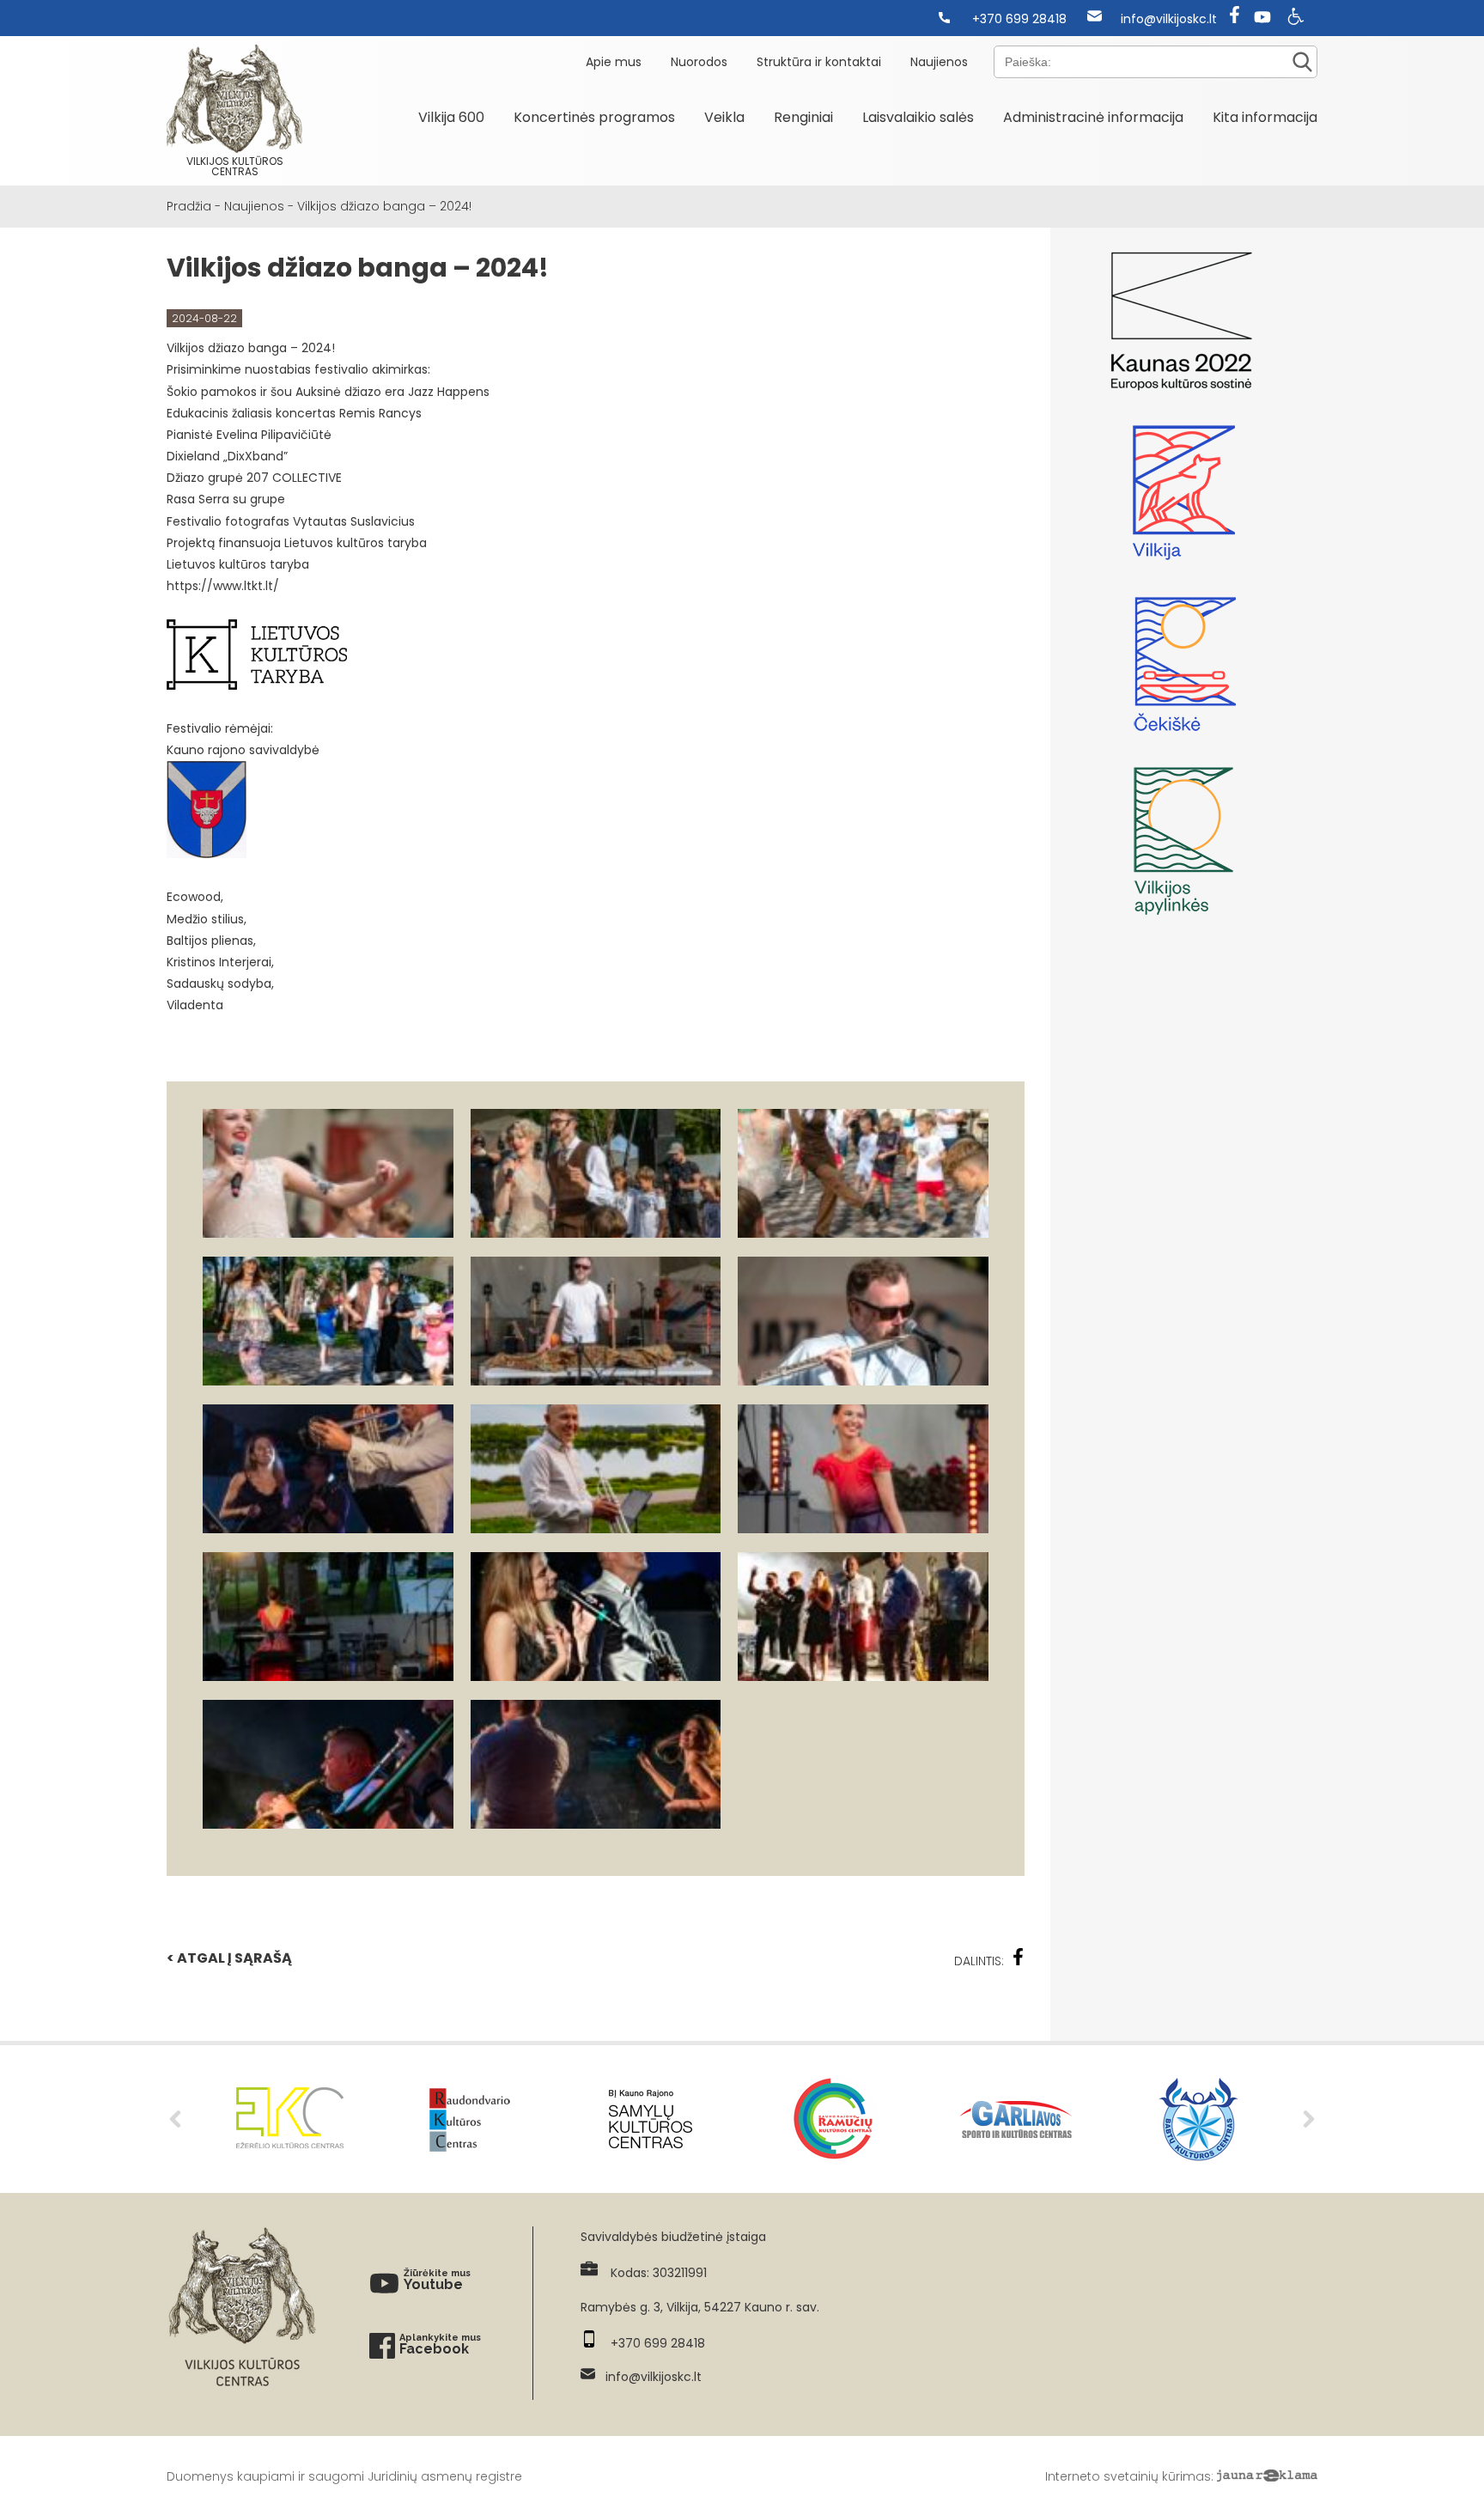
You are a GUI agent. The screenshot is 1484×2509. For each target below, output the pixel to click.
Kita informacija (1265, 117)
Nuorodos (699, 62)
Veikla (724, 117)
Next (1309, 2119)
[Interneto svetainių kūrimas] (1267, 2476)
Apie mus (614, 62)
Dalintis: (979, 1961)
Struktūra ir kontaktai (819, 62)
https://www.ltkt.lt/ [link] (223, 586)
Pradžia (189, 206)
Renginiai (803, 117)
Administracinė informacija (1093, 117)
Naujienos (939, 62)
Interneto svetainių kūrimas (1128, 2476)
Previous (175, 2119)
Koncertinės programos (594, 117)
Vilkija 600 (451, 117)
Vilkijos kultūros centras (235, 166)
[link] (449, 392)
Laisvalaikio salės (918, 117)
